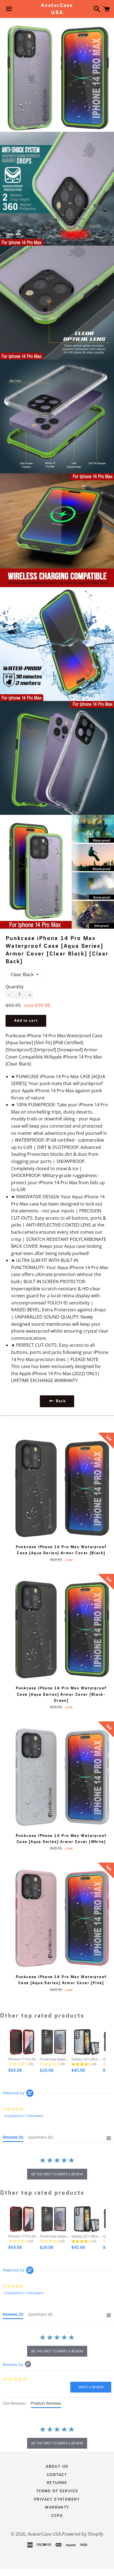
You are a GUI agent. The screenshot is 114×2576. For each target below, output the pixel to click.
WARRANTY (57, 2507)
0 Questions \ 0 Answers (24, 2116)
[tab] (13, 2138)
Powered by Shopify (83, 2534)
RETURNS (57, 2483)
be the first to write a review (57, 2174)
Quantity (15, 987)
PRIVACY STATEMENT (57, 2499)
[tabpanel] (57, 2438)
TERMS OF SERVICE (57, 2491)
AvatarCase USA (57, 9)
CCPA (57, 2515)
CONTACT (57, 2475)
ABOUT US (57, 2466)
